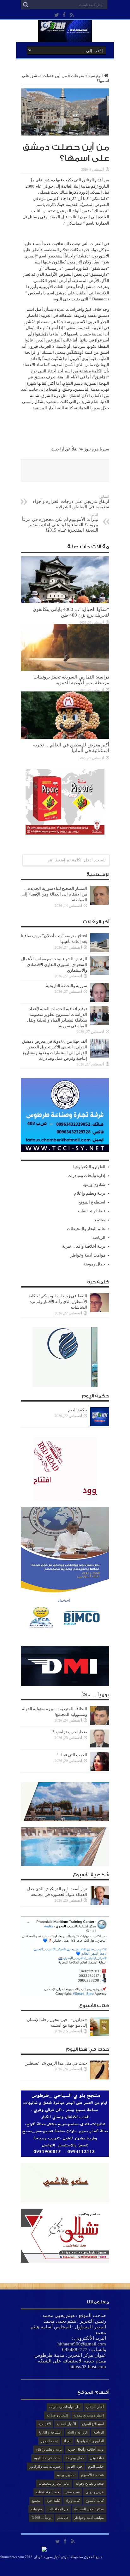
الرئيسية (96, 76)
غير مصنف (72, 2492)
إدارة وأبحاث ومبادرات (86, 1176)
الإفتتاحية (45, 2424)
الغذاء (67, 2441)
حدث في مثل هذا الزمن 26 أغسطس (56, 2063)
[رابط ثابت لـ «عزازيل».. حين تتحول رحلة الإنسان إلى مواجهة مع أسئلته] (100, 2034)
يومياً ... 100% (41, 2518)
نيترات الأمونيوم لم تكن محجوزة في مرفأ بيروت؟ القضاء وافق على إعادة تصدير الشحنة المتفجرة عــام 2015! (60, 523)
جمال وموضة (94, 1264)
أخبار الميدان (95, 2407)
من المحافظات (58, 2509)
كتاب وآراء (73, 2501)
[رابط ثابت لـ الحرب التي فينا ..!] (100, 1770)
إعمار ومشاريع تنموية (89, 2415)
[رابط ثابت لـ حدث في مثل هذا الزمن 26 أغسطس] (100, 2078)
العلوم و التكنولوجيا (89, 1167)
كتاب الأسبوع (95, 2501)
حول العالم (75, 2466)
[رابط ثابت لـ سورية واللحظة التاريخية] (100, 1001)
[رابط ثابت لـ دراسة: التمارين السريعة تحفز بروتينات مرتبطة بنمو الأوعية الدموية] (65, 670)
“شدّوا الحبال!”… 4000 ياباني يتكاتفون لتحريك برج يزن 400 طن (71, 612)
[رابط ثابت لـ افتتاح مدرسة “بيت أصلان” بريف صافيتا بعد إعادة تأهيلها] (100, 951)
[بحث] (26, 5)
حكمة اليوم (78, 1410)
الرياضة (99, 1237)
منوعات (78, 76)
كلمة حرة (53, 2501)
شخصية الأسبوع (92, 2475)
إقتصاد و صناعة (57, 2415)
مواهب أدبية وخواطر (88, 1255)
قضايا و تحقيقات (92, 1211)
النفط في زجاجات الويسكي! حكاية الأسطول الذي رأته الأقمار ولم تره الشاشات (58, 1302)
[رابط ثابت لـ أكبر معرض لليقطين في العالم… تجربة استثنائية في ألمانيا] (65, 737)
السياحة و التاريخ (50, 2432)
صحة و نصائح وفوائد (90, 2483)
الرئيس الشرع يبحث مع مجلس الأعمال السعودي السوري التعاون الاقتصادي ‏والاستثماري (54, 965)
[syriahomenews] (65, 37)
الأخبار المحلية (66, 2424)
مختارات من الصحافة (89, 2509)
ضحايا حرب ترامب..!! (69, 1732)
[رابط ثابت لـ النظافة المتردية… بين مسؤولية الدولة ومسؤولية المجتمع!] (100, 1724)
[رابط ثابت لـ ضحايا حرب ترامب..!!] (100, 1747)
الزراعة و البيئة (77, 2432)
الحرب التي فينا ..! (72, 1755)
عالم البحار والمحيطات (86, 1229)
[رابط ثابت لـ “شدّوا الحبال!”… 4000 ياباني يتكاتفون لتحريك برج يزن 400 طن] (65, 602)
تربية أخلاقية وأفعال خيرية (84, 1246)
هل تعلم (63, 2518)
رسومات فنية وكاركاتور (45, 2466)
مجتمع (100, 1220)
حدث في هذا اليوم (47, 2458)
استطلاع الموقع (92, 1202)
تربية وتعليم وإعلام (90, 1193)
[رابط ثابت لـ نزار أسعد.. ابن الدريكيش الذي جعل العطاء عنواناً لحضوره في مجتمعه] (100, 1904)
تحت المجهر (49, 2441)
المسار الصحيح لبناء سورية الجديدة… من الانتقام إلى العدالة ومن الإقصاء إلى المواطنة (54, 894)
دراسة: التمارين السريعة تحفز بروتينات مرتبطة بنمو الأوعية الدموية (71, 680)
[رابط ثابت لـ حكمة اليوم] (100, 1425)
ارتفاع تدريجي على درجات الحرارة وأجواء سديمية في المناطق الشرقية (71, 502)
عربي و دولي (95, 2492)
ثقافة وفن (97, 2458)
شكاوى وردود (94, 1184)
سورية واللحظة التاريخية (67, 986)
